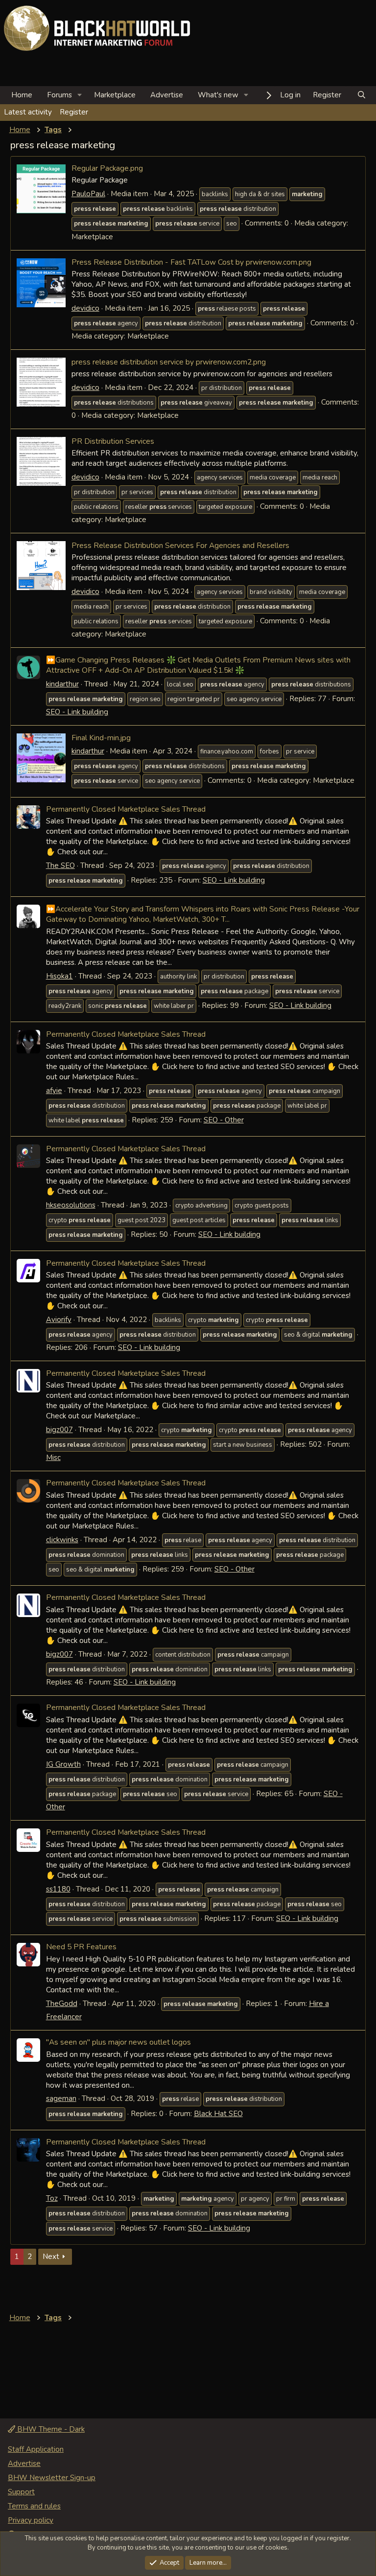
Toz (52, 2198)
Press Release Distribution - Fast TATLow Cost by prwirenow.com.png (191, 262)
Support (21, 2492)
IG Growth (63, 1764)
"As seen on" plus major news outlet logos (118, 2042)
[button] (80, 95)
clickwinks (62, 1540)
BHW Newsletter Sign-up (52, 2478)
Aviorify (59, 1320)
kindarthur (62, 684)
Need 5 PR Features (81, 1947)
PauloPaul (88, 194)
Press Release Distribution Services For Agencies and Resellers (180, 545)
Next (51, 2257)
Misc (53, 1458)
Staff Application (36, 2449)
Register (74, 112)
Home (22, 95)
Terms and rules (34, 2506)
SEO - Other (224, 1120)
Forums (59, 95)
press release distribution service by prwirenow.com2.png (169, 362)
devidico (85, 308)
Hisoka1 (59, 976)
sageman (61, 2098)
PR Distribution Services (113, 441)
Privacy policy (31, 2520)
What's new (218, 95)
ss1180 (58, 1889)
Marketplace (115, 95)
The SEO (60, 866)
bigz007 (59, 1430)
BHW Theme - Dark (50, 2429)
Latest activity (28, 112)
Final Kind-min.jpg (101, 738)
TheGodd (62, 2004)
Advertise (167, 95)
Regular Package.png (107, 168)
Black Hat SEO (218, 2114)
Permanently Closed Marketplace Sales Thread (126, 809)
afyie (54, 1091)
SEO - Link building (77, 712)
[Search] (362, 95)
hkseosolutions (71, 1205)
